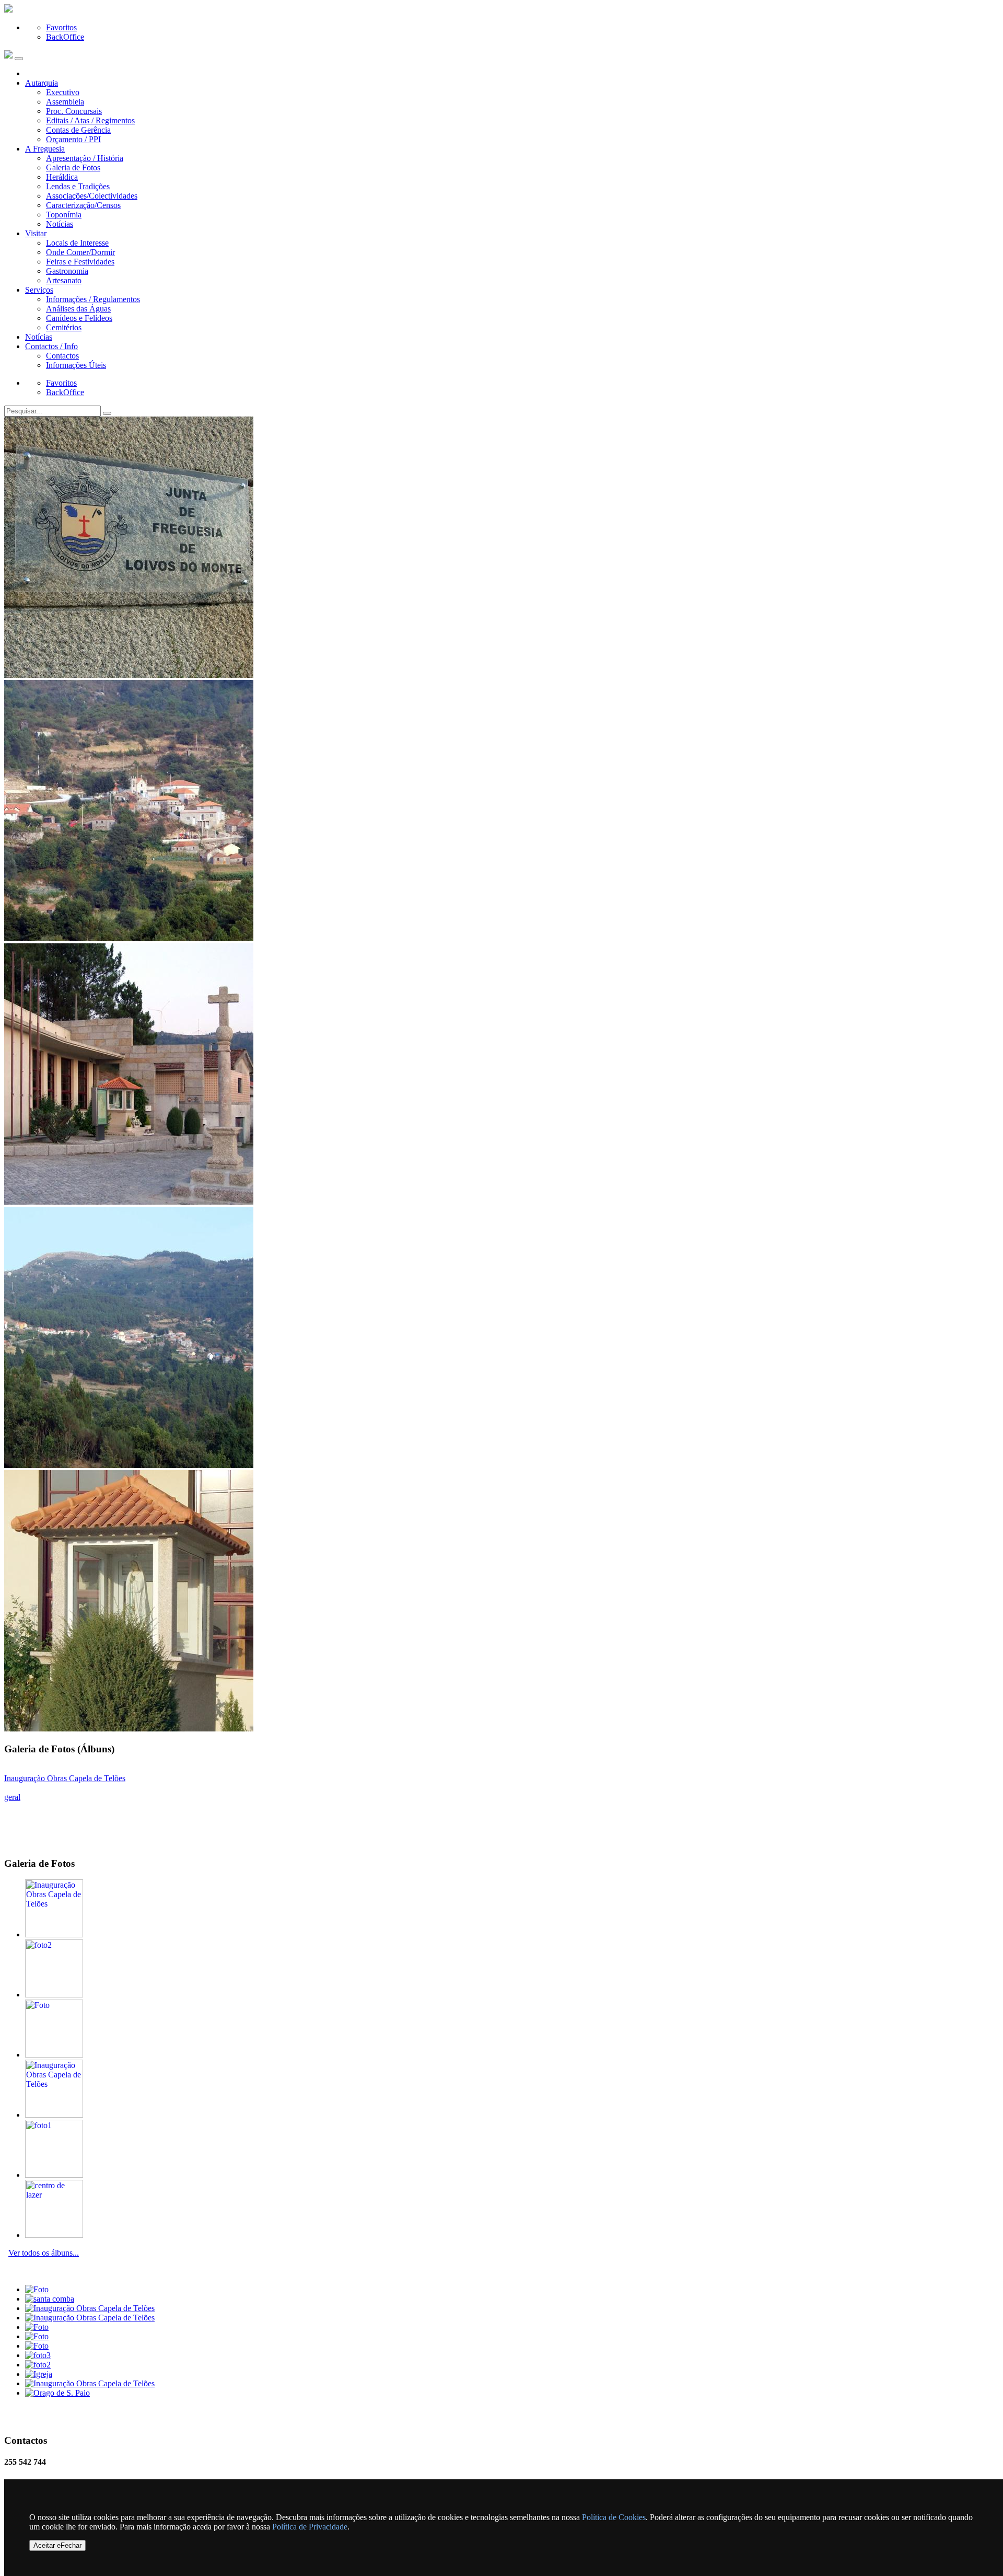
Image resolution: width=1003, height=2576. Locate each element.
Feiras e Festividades (80, 262)
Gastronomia (67, 271)
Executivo (63, 92)
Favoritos (61, 27)
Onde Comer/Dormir (80, 252)
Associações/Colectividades (92, 196)
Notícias (60, 224)
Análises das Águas (78, 309)
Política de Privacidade (310, 2527)
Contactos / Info (51, 346)
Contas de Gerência (78, 130)
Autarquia (42, 83)
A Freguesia (45, 149)
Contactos (62, 356)
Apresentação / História (85, 158)
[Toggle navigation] (19, 59)
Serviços (39, 290)
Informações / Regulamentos (93, 299)
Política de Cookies (614, 2517)
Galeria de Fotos (73, 168)
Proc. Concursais (74, 111)
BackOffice (65, 37)
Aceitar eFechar (57, 2545)
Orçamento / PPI (73, 139)
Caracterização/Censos (83, 205)
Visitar (36, 233)
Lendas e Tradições (78, 186)
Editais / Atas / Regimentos (90, 120)
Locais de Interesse (77, 243)
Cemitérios (64, 327)
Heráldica (62, 177)
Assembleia (65, 102)
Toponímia (64, 215)
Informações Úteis (76, 365)
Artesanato (64, 280)
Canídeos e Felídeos (79, 318)
